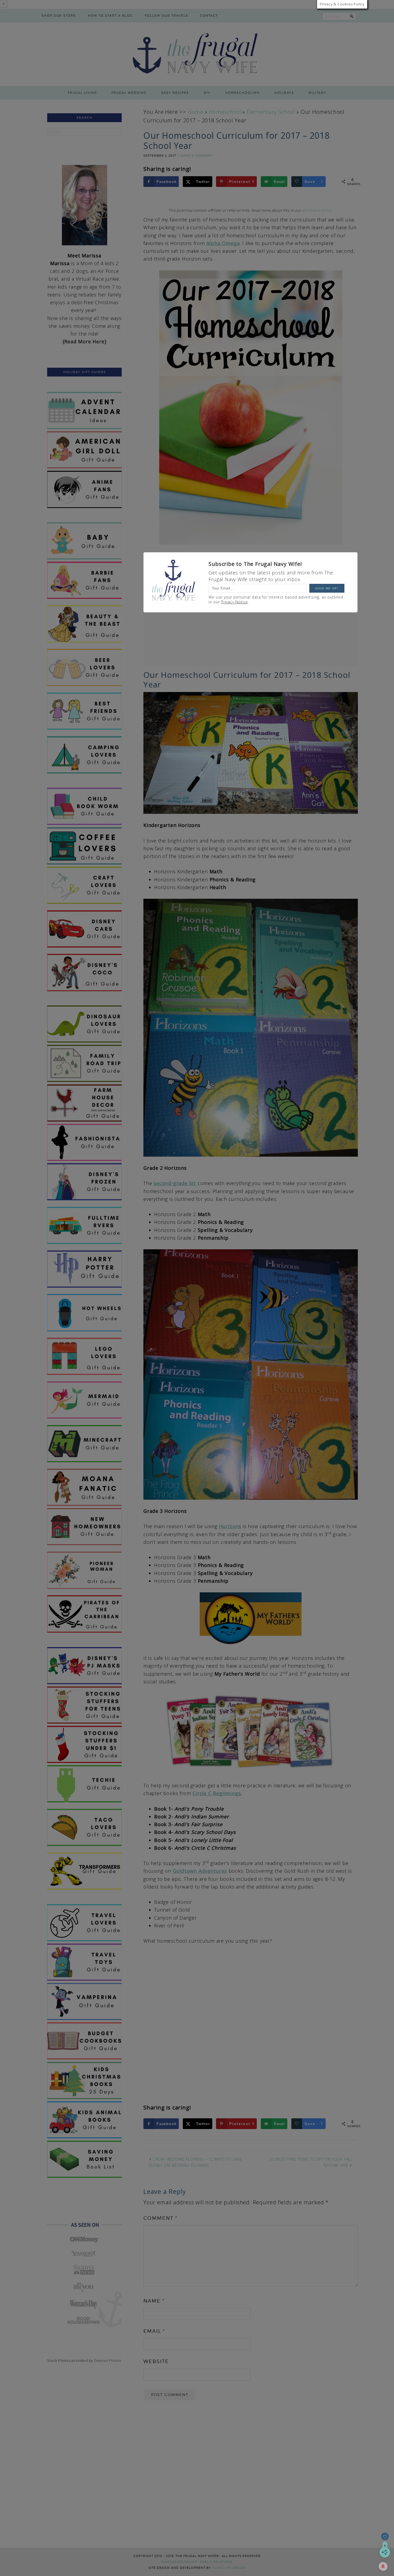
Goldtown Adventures (200, 1871)
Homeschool (225, 112)
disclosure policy (317, 210)
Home (196, 112)
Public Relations (216, 2562)
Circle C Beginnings (217, 1793)
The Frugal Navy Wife (197, 54)
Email (154, 2331)
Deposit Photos (108, 2360)
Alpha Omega (223, 243)
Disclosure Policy (179, 2562)
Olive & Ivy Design (229, 2568)
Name (154, 2301)
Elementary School (271, 112)
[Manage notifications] (383, 2566)
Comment (160, 2218)
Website (156, 2361)
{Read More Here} (85, 341)
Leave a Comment (196, 156)
